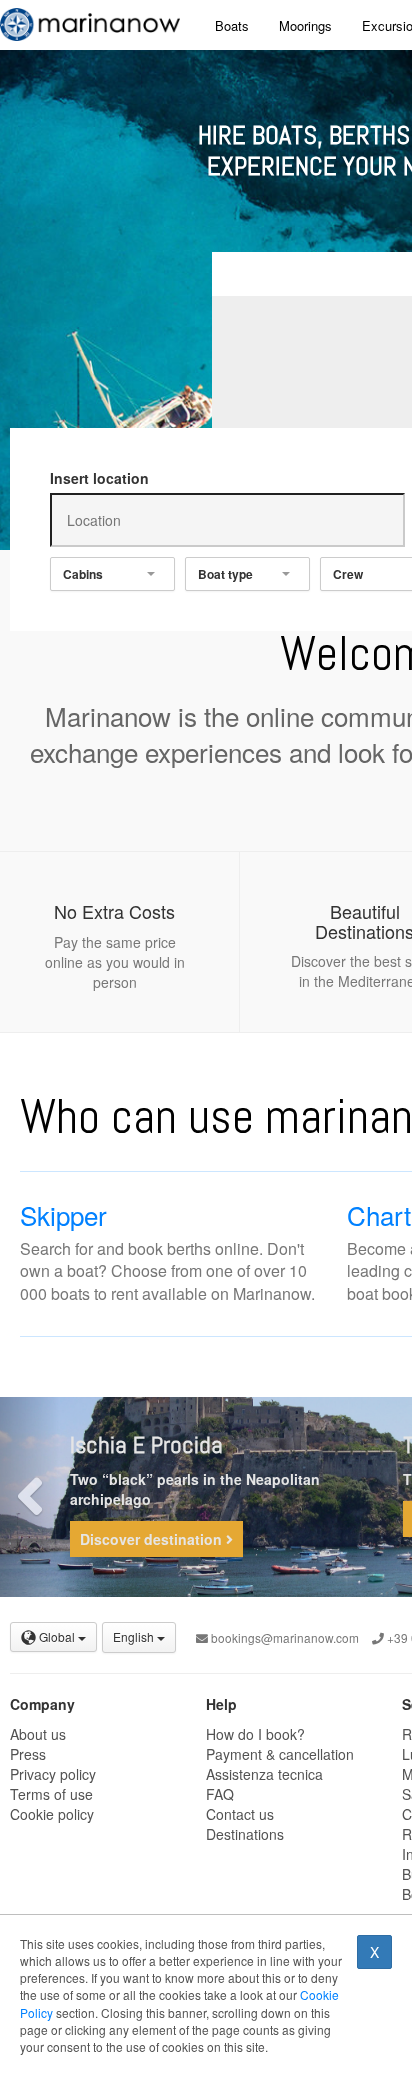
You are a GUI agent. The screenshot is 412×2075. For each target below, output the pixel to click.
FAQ (220, 1794)
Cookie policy (52, 1814)
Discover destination (153, 1539)
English (135, 1636)
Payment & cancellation (280, 1754)
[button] (30, 1497)
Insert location (99, 478)
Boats (232, 25)
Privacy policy (53, 1774)
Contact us (240, 1814)
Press (28, 1754)
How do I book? (255, 1734)
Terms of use (51, 1794)
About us (38, 1734)
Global (57, 1636)
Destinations (245, 1834)
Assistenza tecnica (264, 1774)
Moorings (305, 25)
